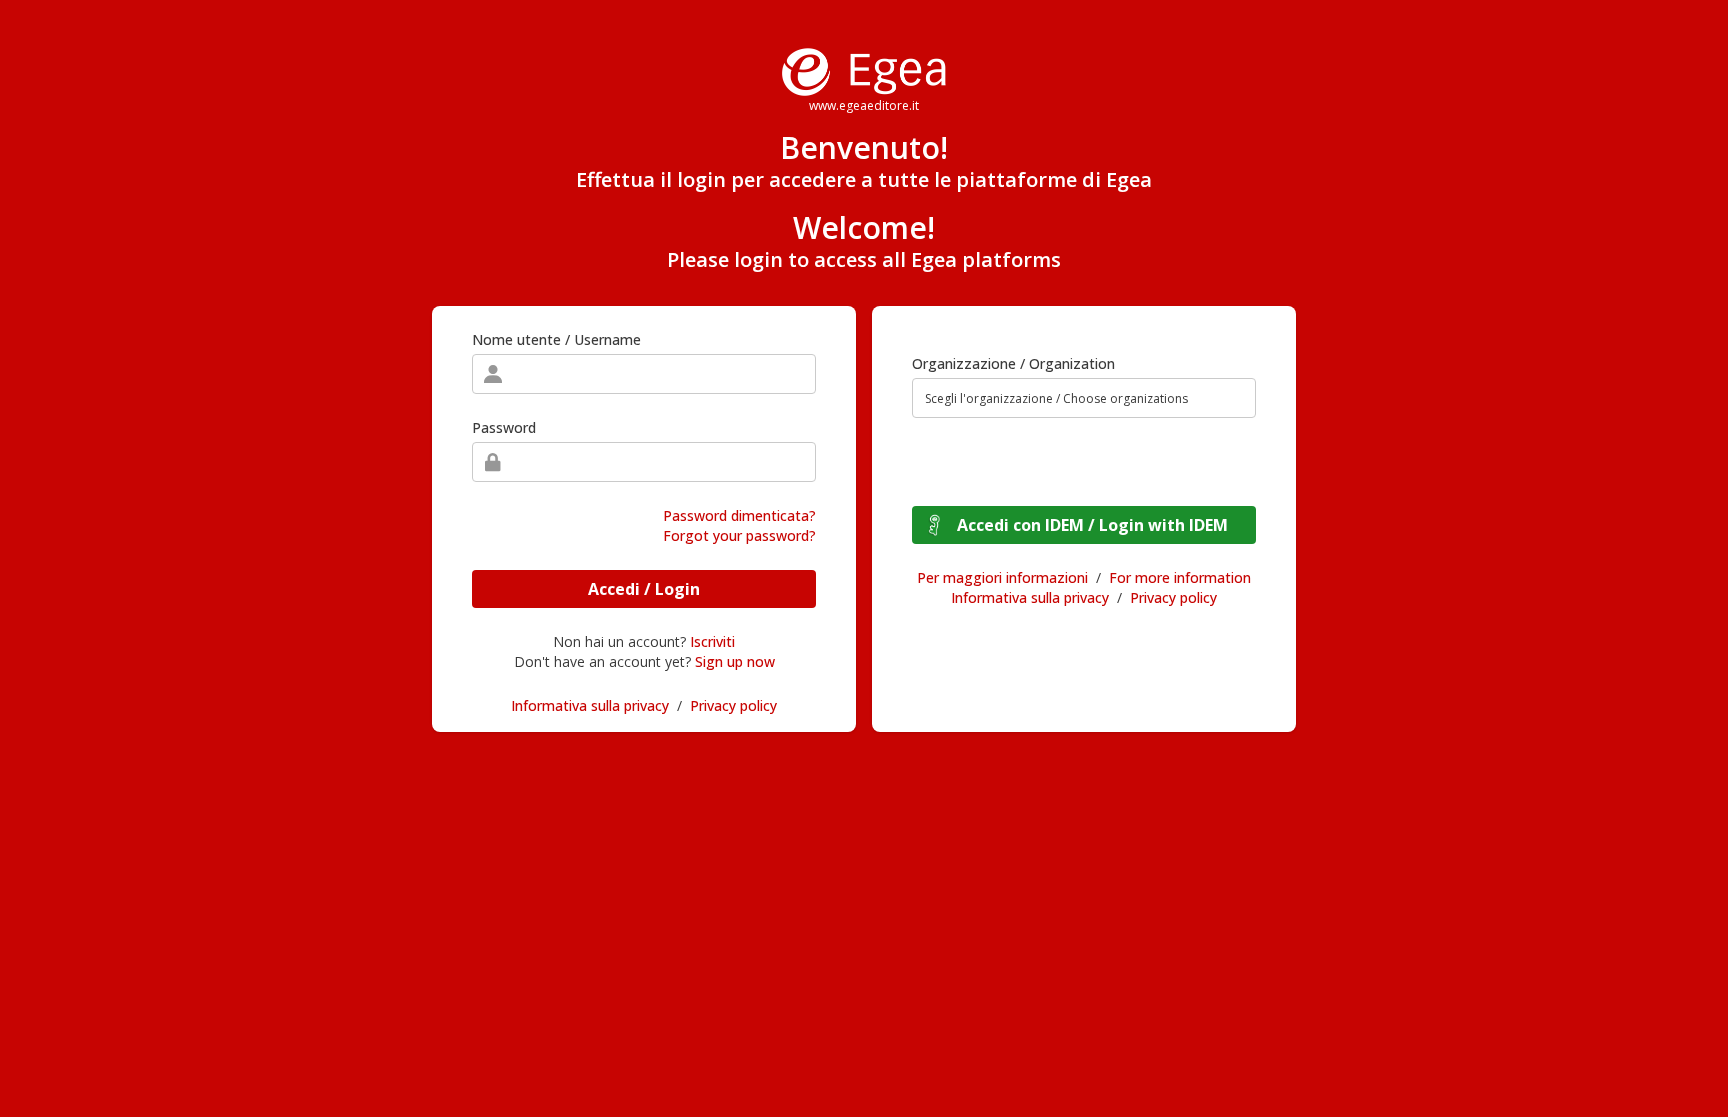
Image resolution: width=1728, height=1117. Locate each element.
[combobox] (1084, 398)
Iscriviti (712, 641)
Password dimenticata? (739, 515)
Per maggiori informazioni (1002, 577)
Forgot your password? (739, 535)
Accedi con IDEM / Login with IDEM (1092, 525)
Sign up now (735, 661)
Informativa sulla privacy (590, 705)
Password (504, 427)
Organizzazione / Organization (1013, 363)
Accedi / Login (644, 589)
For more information (1180, 577)
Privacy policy (733, 705)
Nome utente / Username (556, 339)
